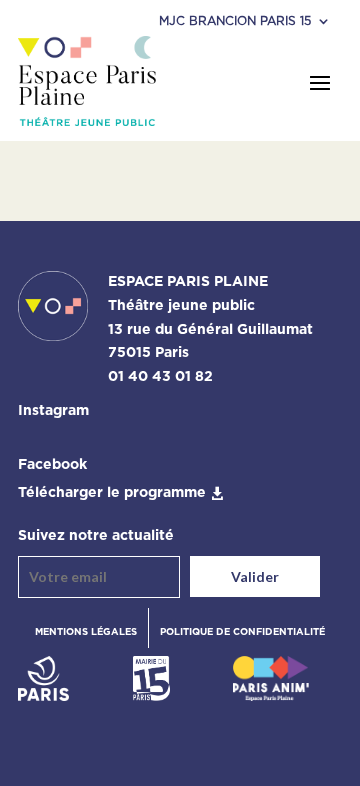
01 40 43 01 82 (160, 377)
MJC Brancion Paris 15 (235, 21)
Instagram (53, 411)
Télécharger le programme (112, 493)
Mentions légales (86, 632)
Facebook (52, 465)
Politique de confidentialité (242, 632)
